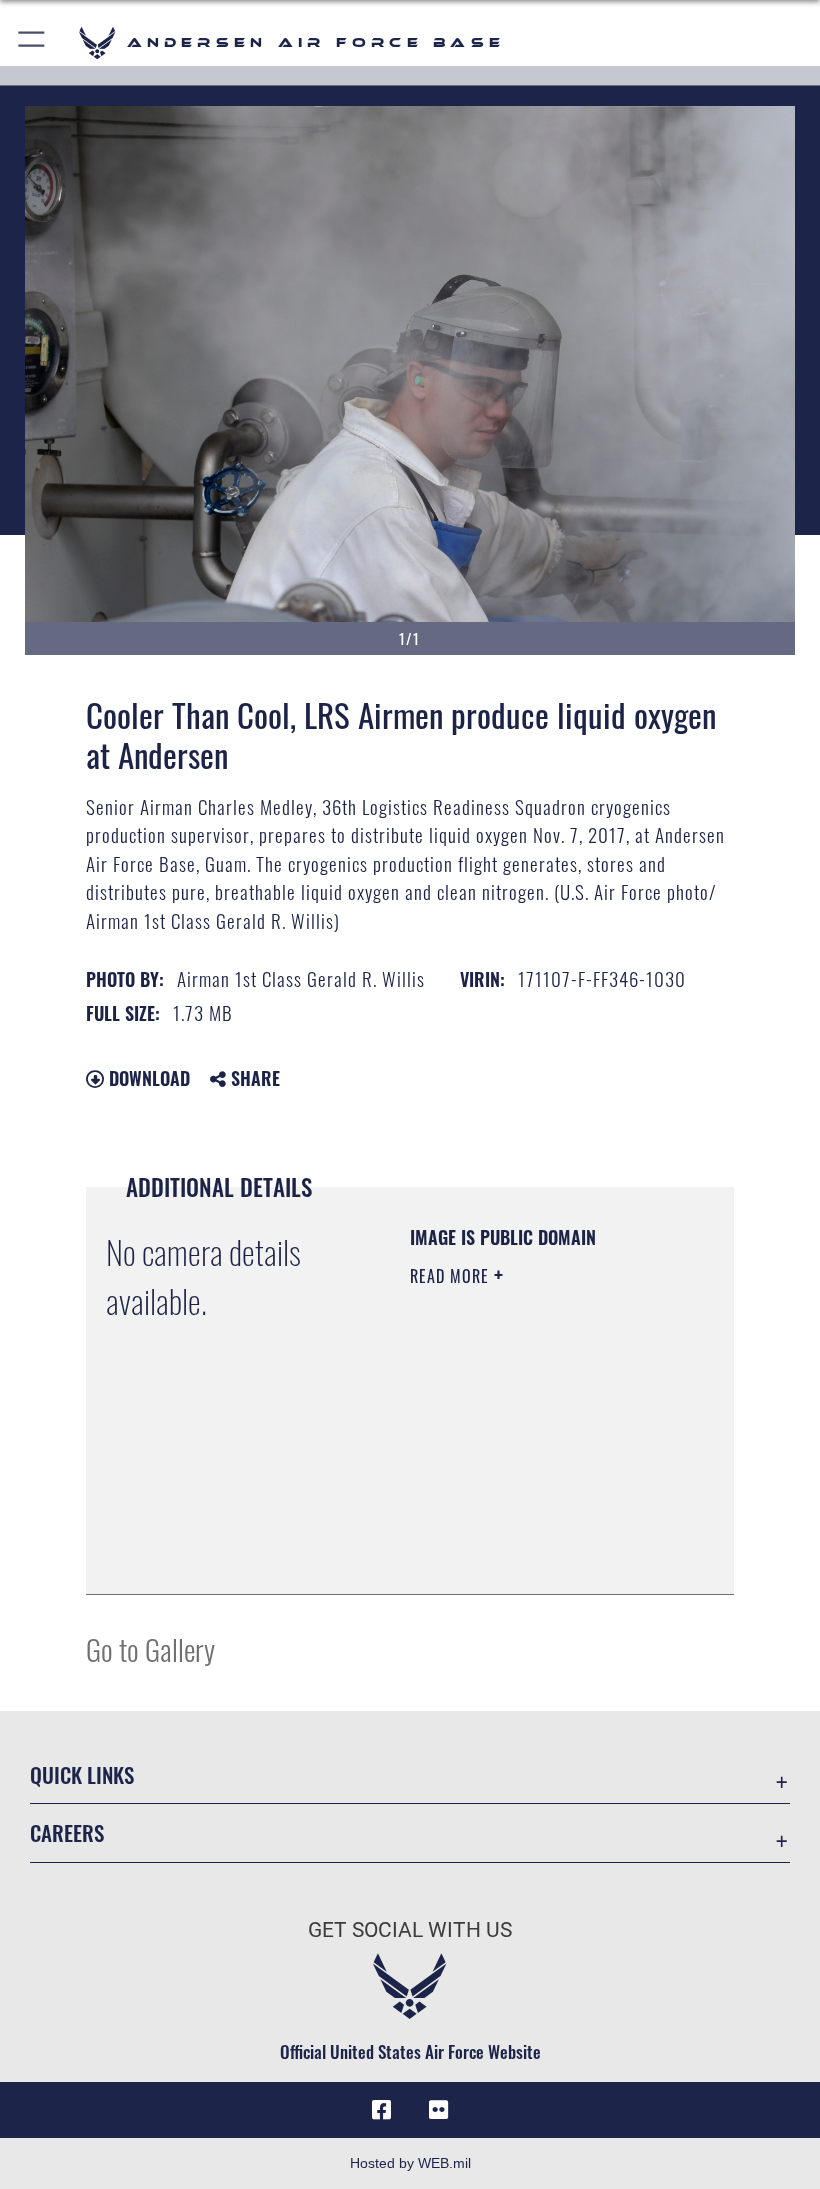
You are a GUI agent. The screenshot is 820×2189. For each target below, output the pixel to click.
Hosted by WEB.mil (410, 2163)
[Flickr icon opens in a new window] (438, 2110)
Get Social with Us (410, 1930)
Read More (452, 1276)
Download (147, 1078)
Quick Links (82, 1774)
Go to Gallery (150, 1648)
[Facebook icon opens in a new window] (382, 2110)
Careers (67, 1832)
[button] (32, 42)
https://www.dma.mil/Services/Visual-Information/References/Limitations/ (531, 1529)
